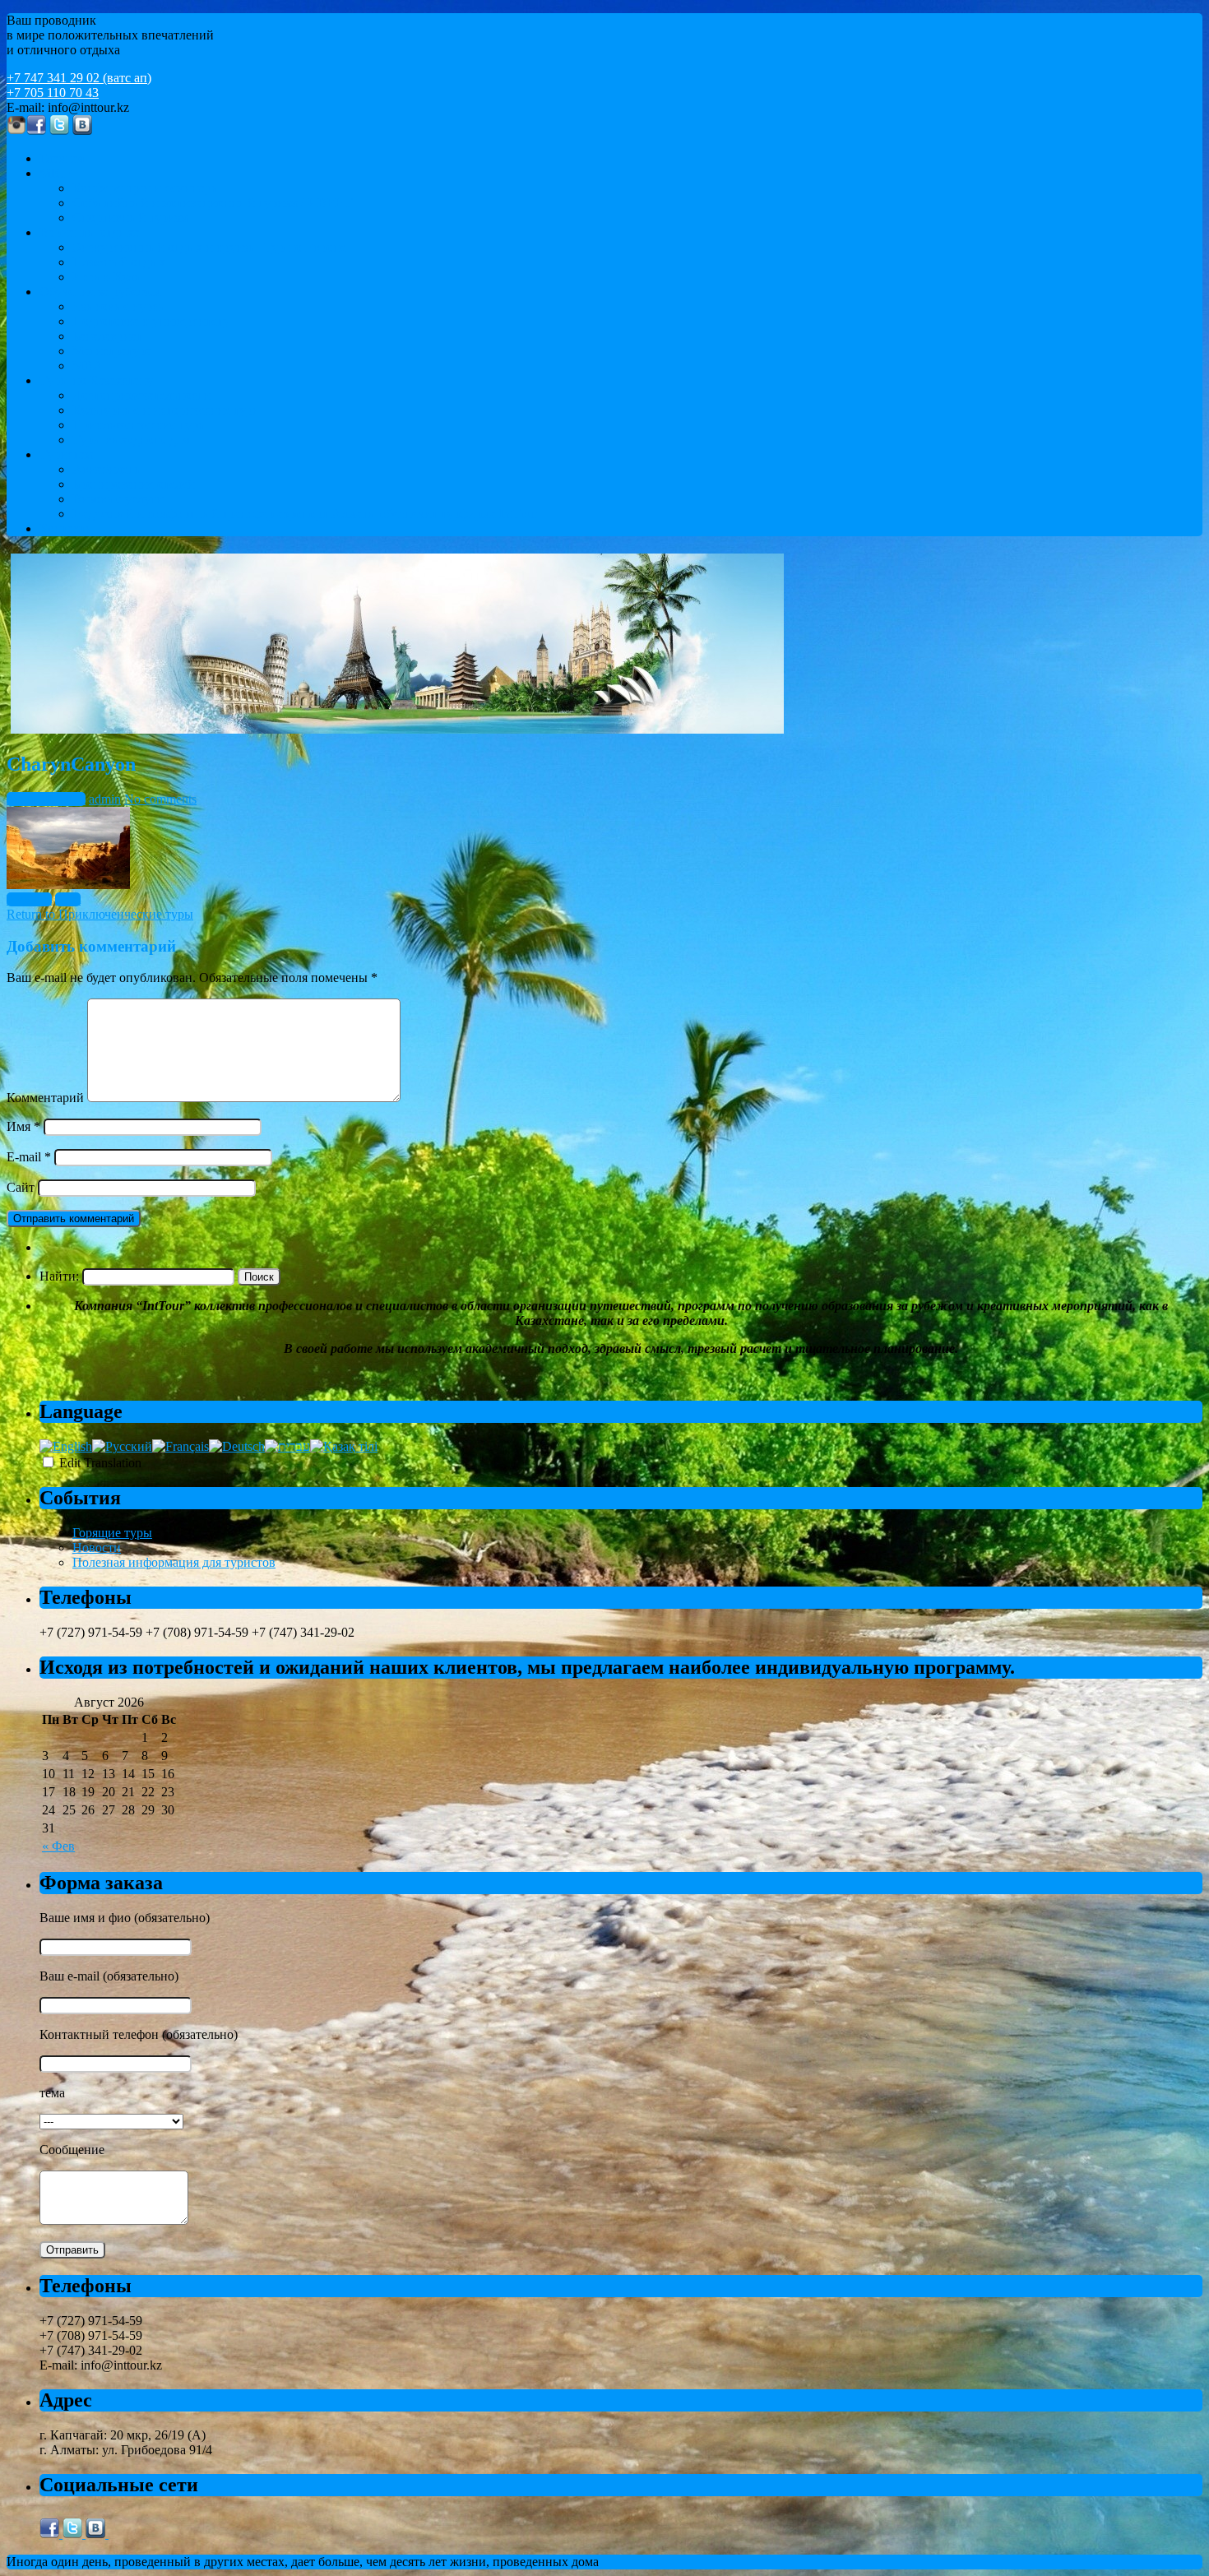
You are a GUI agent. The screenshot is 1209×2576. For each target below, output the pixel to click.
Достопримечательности (141, 395)
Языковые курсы (120, 306)
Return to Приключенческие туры (100, 914)
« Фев (58, 1846)
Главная (62, 158)
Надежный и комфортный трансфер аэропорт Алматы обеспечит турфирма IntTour (305, 514)
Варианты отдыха (90, 232)
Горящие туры (112, 1533)
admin (105, 799)
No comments (160, 799)
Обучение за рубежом (100, 292)
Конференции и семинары (146, 188)
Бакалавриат (107, 336)
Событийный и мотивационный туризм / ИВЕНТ (213, 203)
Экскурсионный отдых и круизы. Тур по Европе (209, 247)
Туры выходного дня (131, 440)
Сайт (21, 1187)
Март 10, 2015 (46, 799)
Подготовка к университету (151, 321)
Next (68, 899)
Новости (97, 1547)
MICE (56, 173)
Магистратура (112, 351)
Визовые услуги (118, 499)
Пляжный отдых (119, 262)
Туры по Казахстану (96, 380)
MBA (88, 366)
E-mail (29, 1157)
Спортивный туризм (130, 218)
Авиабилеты (108, 469)
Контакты (67, 528)
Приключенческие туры (140, 425)
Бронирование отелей (134, 484)
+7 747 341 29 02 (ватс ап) (79, 78)
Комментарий (45, 1098)
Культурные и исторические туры (167, 410)
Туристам (66, 454)
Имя (23, 1126)
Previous (29, 899)
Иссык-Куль (106, 277)
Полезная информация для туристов (174, 1562)
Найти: (59, 1276)
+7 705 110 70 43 (53, 93)
